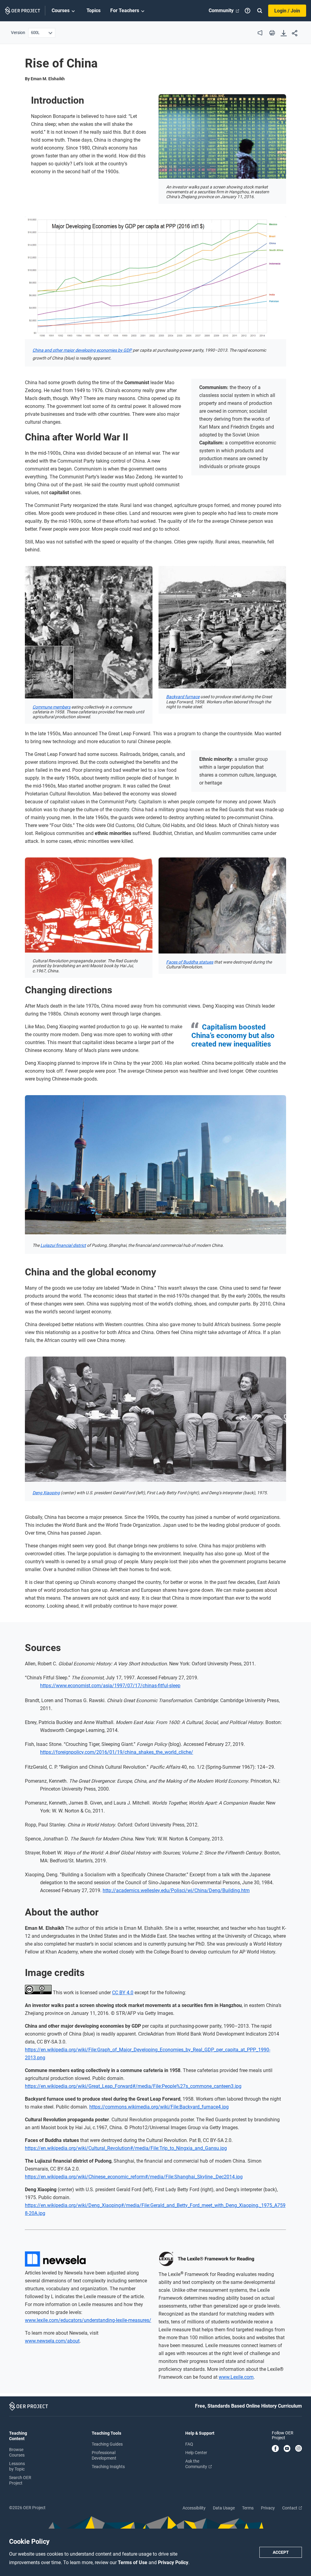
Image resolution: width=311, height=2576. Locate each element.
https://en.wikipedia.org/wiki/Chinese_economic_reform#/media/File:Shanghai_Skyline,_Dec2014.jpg (134, 2177)
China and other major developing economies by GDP (82, 350)
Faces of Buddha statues (190, 962)
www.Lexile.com (236, 2377)
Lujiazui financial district (63, 1245)
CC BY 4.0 (123, 1993)
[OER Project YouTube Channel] (287, 2449)
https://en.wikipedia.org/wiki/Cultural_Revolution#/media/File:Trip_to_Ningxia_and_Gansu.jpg (126, 2148)
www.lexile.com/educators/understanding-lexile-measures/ (88, 2320)
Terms (248, 2508)
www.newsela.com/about (52, 2341)
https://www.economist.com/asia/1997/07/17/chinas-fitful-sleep (110, 1686)
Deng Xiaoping (46, 1493)
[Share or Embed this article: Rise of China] (295, 34)
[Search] (260, 11)
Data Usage (224, 2508)
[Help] (248, 11)
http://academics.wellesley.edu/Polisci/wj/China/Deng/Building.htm (176, 1890)
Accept (281, 2552)
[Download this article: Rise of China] (284, 34)
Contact (290, 2508)
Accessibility (194, 2508)
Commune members (51, 707)
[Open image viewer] (222, 136)
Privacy (268, 2508)
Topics (94, 10)
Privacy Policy (173, 2562)
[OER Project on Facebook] (275, 2449)
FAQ (189, 2444)
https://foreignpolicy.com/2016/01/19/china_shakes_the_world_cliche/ (117, 1752)
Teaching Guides (107, 2444)
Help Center (196, 2453)
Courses (61, 10)
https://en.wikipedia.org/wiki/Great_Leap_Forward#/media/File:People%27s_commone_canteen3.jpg (133, 2086)
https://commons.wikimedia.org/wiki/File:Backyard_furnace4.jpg (159, 2107)
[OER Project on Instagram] (299, 2449)
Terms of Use (133, 2562)
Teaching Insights (108, 2467)
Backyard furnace (183, 697)
